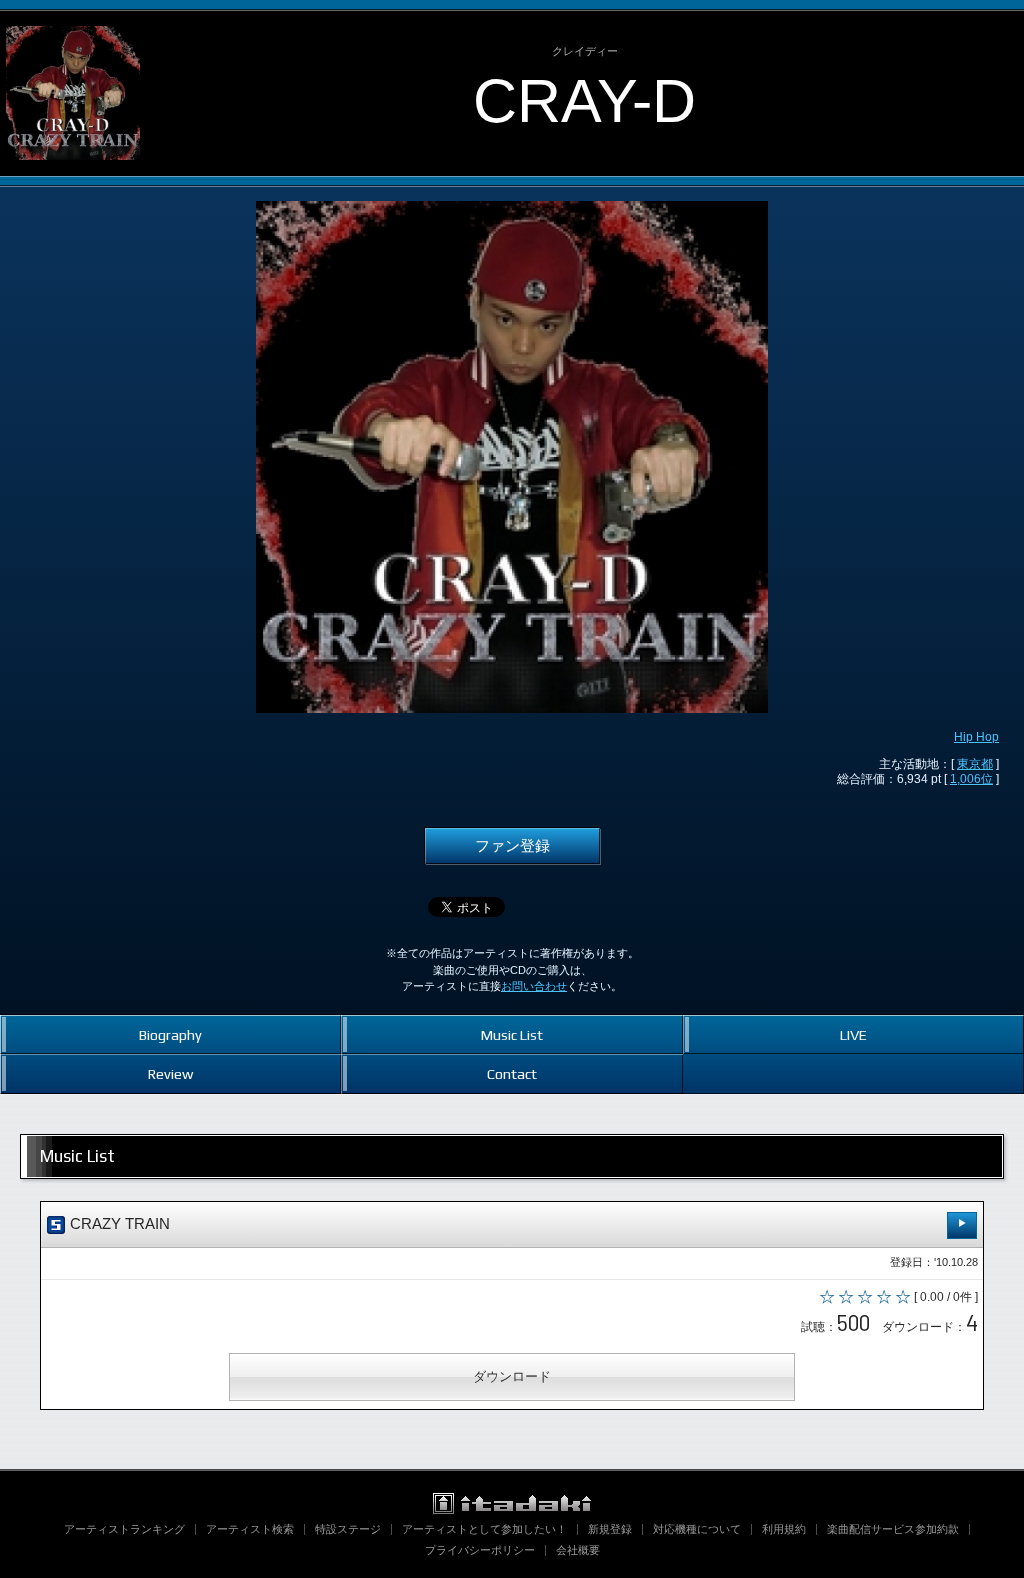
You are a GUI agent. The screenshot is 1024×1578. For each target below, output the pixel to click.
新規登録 (610, 1529)
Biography (170, 1034)
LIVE (853, 1034)
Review (170, 1073)
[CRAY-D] (73, 28)
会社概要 (578, 1550)
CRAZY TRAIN (118, 1224)
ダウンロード (512, 1376)
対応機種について (697, 1529)
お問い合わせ (534, 986)
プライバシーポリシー (480, 1550)
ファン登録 (512, 846)
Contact (512, 1073)
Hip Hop (976, 737)
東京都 (975, 764)
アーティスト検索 (250, 1529)
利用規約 (784, 1529)
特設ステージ (348, 1529)
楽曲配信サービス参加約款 (893, 1529)
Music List (512, 1034)
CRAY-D (584, 100)
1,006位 (971, 779)
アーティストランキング (124, 1529)
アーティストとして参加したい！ (484, 1529)
